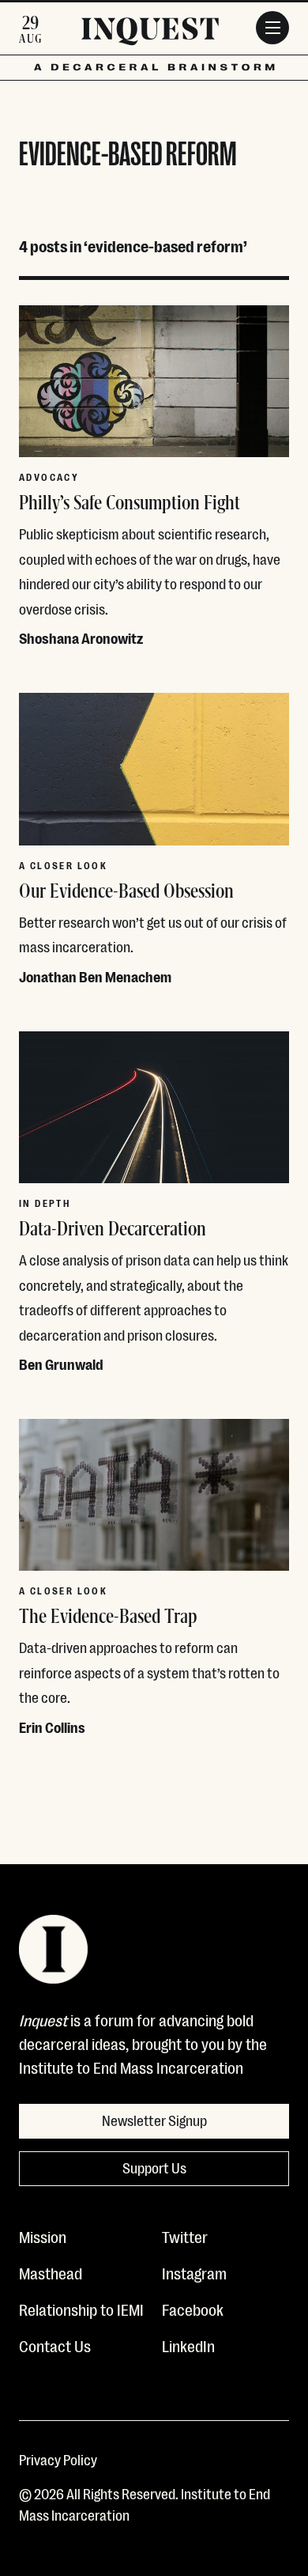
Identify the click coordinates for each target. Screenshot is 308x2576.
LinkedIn (188, 2345)
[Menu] (272, 28)
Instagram (194, 2272)
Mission (43, 2236)
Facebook (193, 2309)
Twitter (185, 2236)
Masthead (51, 2272)
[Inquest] (150, 34)
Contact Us (55, 2345)
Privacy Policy (58, 2459)
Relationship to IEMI (81, 2309)
